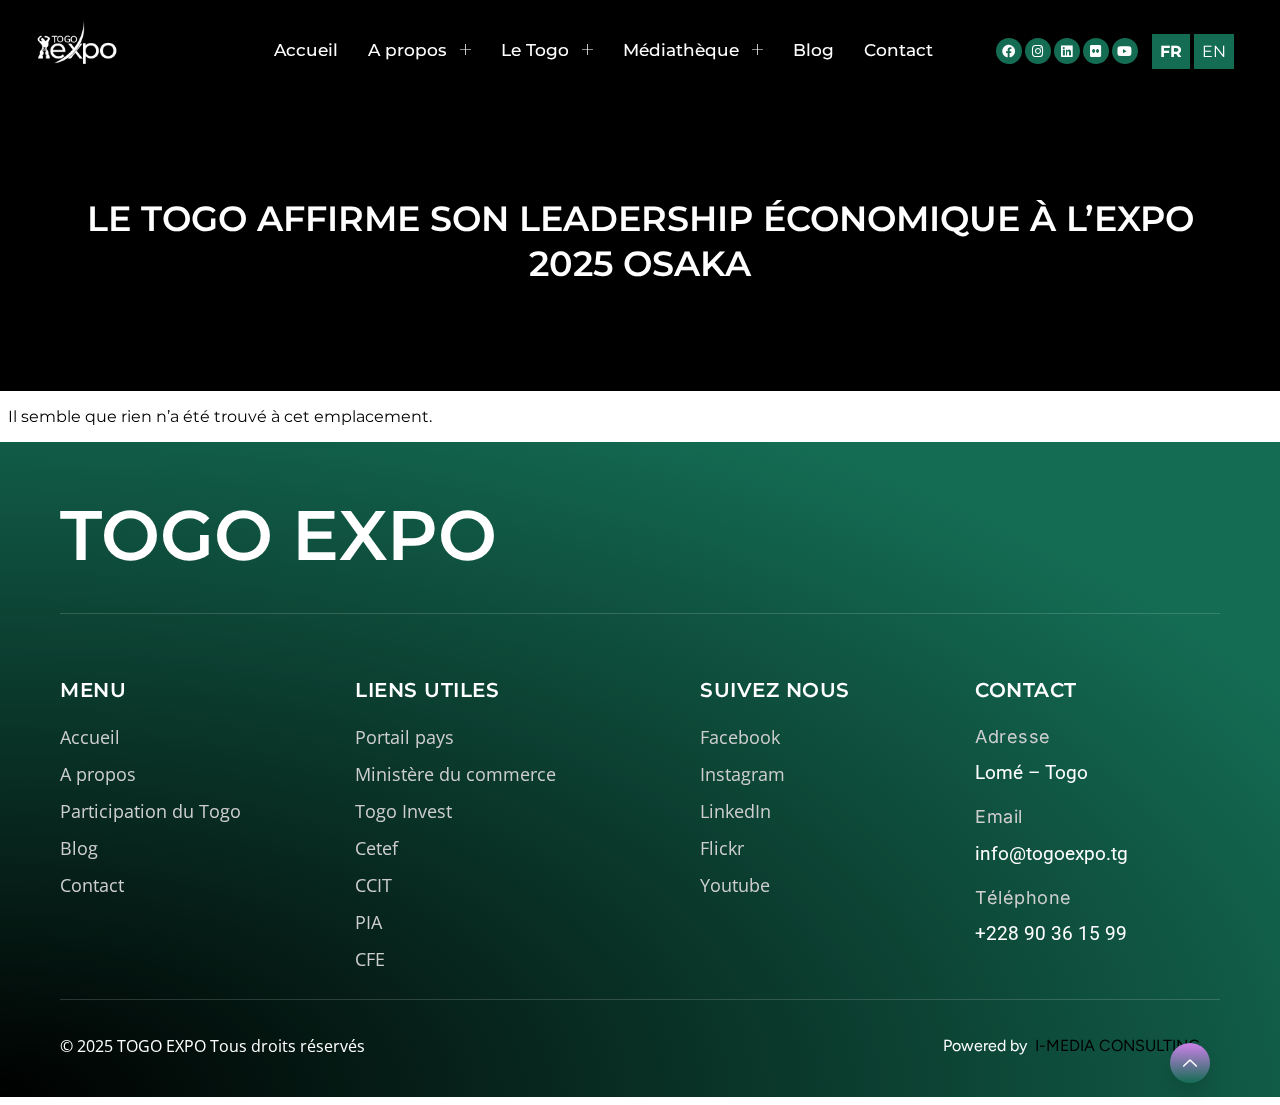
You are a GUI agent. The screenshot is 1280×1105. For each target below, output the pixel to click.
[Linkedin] (1067, 51)
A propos (407, 50)
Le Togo (535, 50)
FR (1171, 51)
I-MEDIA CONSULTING (1117, 1045)
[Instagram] (1038, 51)
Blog (813, 50)
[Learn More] (1190, 1063)
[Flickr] (1096, 51)
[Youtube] (1125, 51)
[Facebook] (1009, 51)
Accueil (306, 50)
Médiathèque (681, 50)
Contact (898, 50)
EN (1214, 51)
